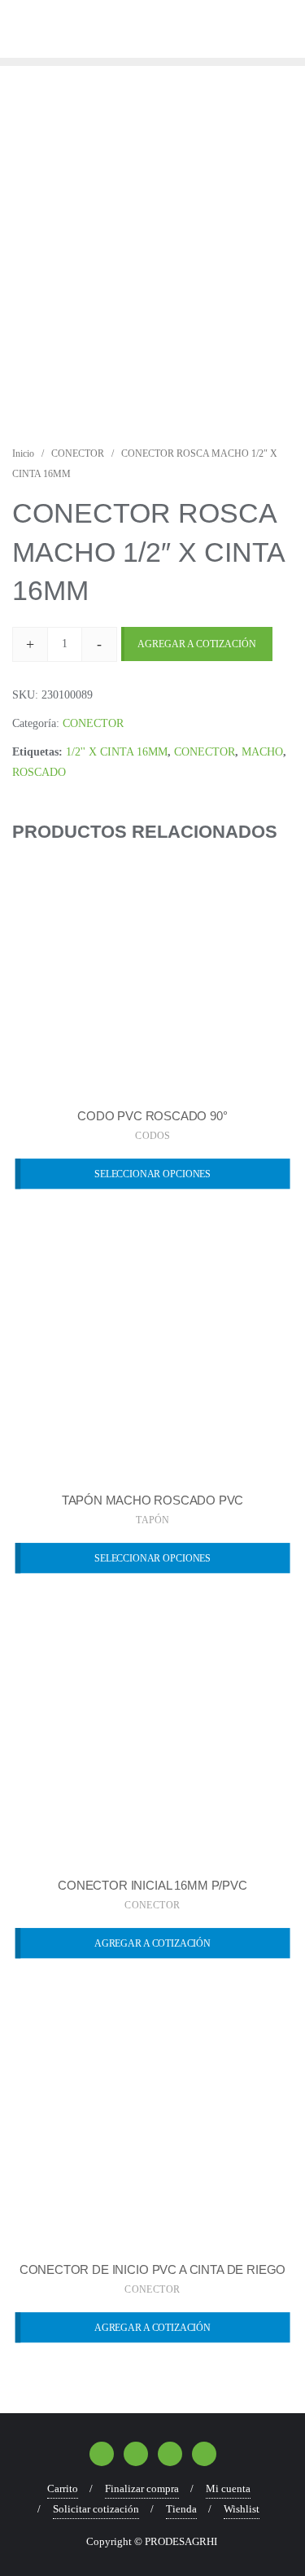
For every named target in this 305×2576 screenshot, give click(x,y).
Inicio (23, 453)
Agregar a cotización (197, 644)
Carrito (63, 2488)
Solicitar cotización (96, 2509)
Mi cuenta (228, 2488)
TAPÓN (152, 1520)
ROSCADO (39, 772)
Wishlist (242, 2509)
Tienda (181, 2509)
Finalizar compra (142, 2488)
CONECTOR (78, 453)
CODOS (152, 1136)
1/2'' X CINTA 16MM (117, 752)
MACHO (262, 752)
